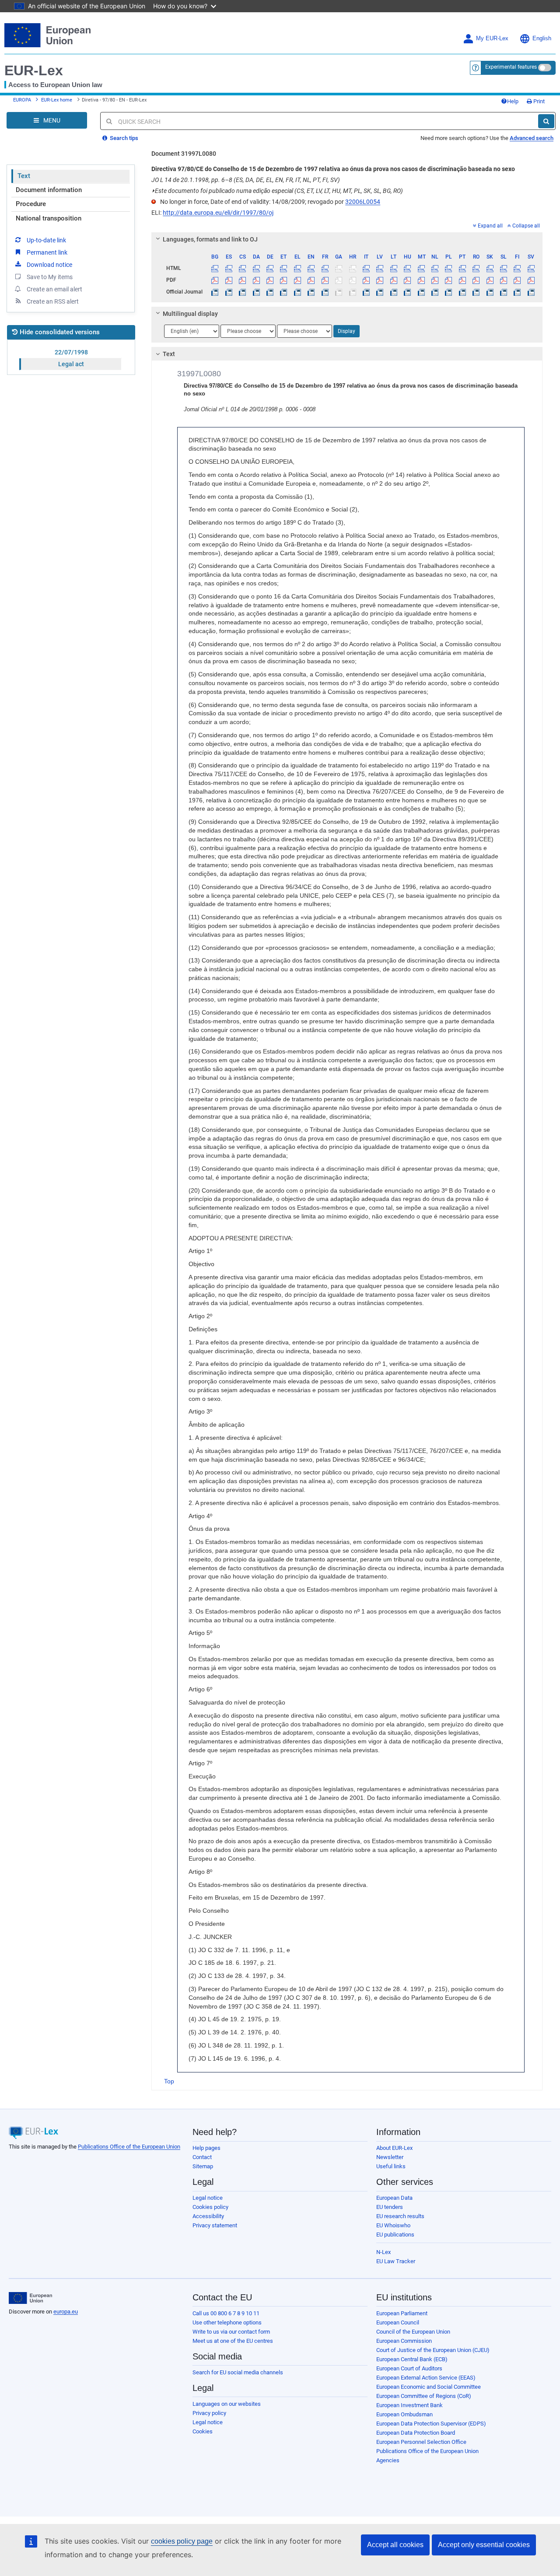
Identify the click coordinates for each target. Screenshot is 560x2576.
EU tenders (390, 2207)
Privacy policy (209, 2413)
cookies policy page (182, 2541)
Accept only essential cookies (484, 2545)
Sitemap (203, 2166)
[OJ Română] (476, 292)
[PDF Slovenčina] (490, 280)
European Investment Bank (409, 2405)
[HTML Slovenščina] (504, 268)
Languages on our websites (227, 2404)
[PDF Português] (462, 280)
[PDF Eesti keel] (283, 280)
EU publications (395, 2235)
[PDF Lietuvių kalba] (394, 280)
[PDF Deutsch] (270, 280)
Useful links (391, 2166)
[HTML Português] (462, 268)
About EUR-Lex (394, 2148)
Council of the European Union (413, 2332)
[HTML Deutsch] (270, 268)
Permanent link (47, 252)
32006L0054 (363, 202)
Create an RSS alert (53, 301)
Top (169, 2081)
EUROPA (22, 100)
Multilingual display (190, 314)
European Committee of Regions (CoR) (424, 2396)
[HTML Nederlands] (435, 268)
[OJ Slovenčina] (490, 292)
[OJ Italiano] (366, 292)
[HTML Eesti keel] (283, 268)
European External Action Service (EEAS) (426, 2378)
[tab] (347, 239)
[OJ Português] (462, 292)
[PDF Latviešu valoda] (380, 280)
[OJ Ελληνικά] (297, 292)
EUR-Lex (34, 70)
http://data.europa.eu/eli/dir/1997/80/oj (218, 213)
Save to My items (50, 277)
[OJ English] (311, 292)
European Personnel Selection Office (421, 2442)
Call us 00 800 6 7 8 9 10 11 (226, 2313)
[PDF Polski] (448, 280)
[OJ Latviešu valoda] (380, 292)
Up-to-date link (46, 240)
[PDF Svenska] (531, 280)
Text (24, 176)
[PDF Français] (325, 280)
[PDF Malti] (421, 280)
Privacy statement (215, 2225)
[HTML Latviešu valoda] (380, 268)
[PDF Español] (229, 280)
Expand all (490, 226)
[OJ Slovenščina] (504, 292)
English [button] (542, 38)
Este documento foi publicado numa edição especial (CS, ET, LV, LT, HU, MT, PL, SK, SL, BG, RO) (277, 191)
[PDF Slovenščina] (504, 280)
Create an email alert (54, 289)
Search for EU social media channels (238, 2372)
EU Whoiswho (393, 2225)
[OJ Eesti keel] (283, 292)
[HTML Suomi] (517, 268)
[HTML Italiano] (366, 268)
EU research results (400, 2216)
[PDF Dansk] (256, 280)
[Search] (546, 121)
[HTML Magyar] (407, 268)
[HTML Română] (476, 268)
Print (538, 101)
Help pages (206, 2148)
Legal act (71, 364)
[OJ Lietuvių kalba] (394, 292)
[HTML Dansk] (256, 268)
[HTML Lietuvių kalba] (394, 268)
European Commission (404, 2341)
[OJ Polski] (448, 292)
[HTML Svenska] (531, 268)
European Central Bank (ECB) (412, 2359)
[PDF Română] (476, 280)
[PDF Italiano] (366, 280)
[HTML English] (311, 268)
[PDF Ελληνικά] (297, 280)
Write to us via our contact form (231, 2332)
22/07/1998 (71, 352)
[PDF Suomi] (517, 280)
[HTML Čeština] (242, 268)
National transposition (49, 218)
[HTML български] (215, 268)
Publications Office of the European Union (129, 2147)
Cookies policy (210, 2207)
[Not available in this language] (339, 268)
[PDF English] (311, 280)
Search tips (123, 138)
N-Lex (383, 2252)
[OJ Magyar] (407, 292)
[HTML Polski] (448, 268)
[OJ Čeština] (242, 292)
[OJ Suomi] (517, 292)
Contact (202, 2157)
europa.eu (66, 2312)
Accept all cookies (395, 2545)
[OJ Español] (229, 292)
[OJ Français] (325, 292)
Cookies (203, 2431)
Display (346, 331)
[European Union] (30, 2298)
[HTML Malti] (421, 268)
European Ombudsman (404, 2414)
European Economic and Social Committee (429, 2387)
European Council (398, 2322)
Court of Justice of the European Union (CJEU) (433, 2350)
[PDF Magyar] (407, 280)
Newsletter (390, 2157)
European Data (394, 2198)
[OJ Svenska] (531, 292)
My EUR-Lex (492, 38)
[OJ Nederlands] (435, 292)
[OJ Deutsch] (270, 292)
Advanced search (532, 138)
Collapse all (526, 226)
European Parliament (402, 2313)
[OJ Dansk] (256, 292)
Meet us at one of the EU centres (233, 2341)
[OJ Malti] (421, 292)
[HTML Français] (325, 268)
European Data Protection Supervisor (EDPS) (431, 2424)
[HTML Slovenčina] (490, 268)
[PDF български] (215, 280)
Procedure (31, 204)
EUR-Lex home (57, 100)
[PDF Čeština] (242, 280)
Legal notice (208, 2198)
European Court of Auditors (409, 2368)
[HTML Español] (229, 268)
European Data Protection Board (416, 2433)
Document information (49, 190)
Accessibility (208, 2216)
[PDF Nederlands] (435, 280)
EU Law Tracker (396, 2261)
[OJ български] (215, 292)
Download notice (49, 265)
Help (513, 101)
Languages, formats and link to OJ (210, 239)
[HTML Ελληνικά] (297, 268)
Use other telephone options (227, 2322)
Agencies (388, 2460)
